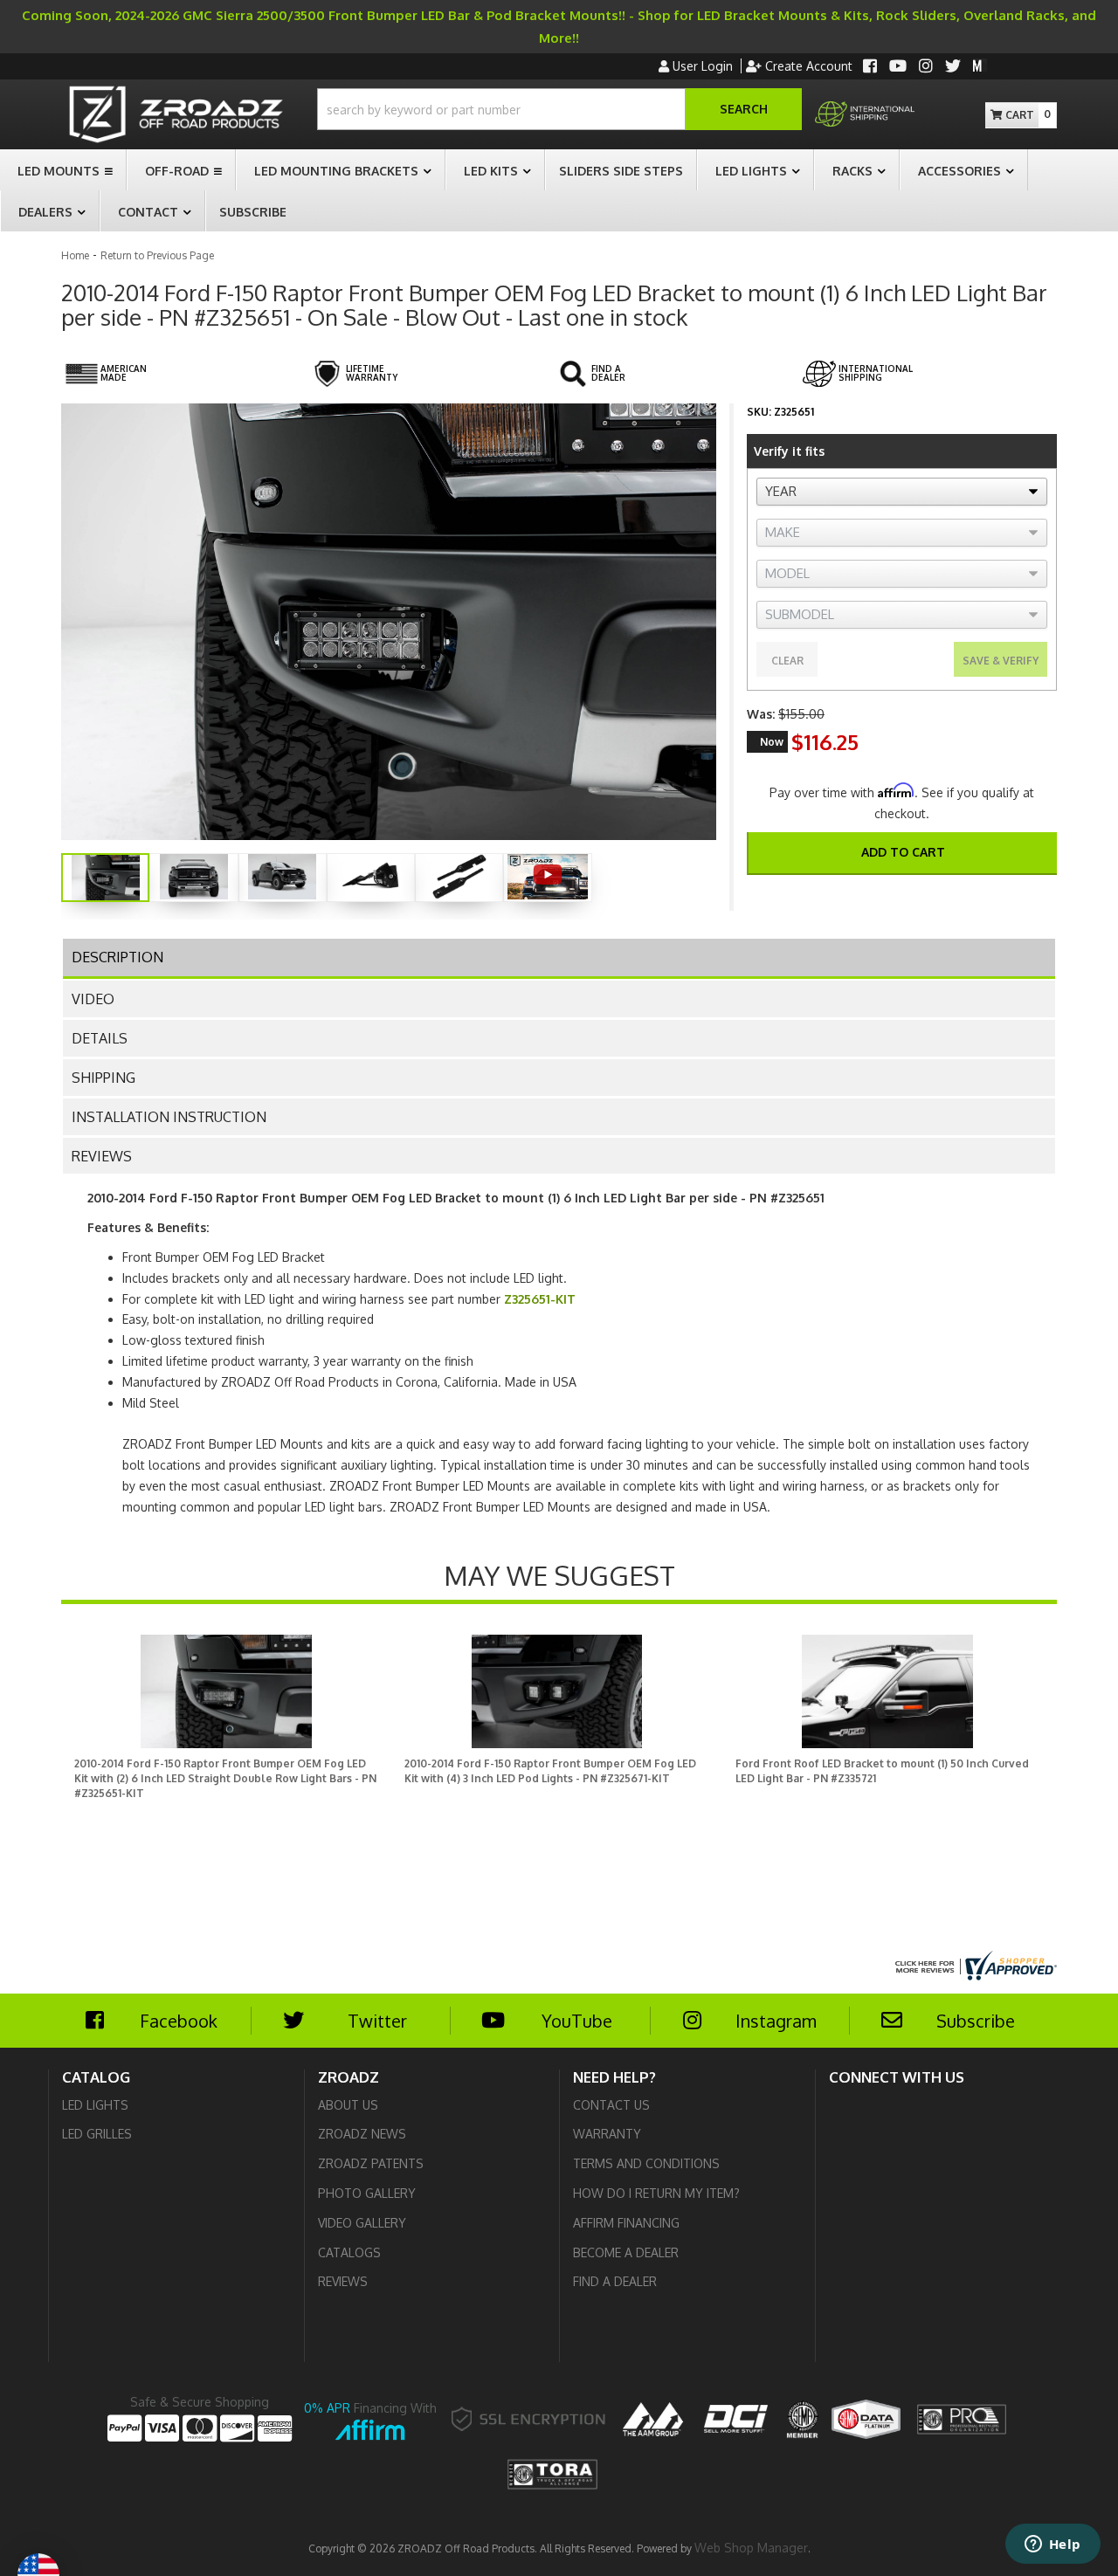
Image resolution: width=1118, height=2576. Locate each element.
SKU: (759, 412)
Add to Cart (903, 852)
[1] (891, 895)
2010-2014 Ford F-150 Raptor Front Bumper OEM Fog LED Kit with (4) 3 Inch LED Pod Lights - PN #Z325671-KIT (550, 1771)
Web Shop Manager (751, 2548)
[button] (559, 109)
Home (75, 255)
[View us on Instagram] (926, 67)
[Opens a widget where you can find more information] (1052, 2545)
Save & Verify (1001, 661)
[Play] (547, 875)
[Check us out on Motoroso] (980, 65)
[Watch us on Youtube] (898, 67)
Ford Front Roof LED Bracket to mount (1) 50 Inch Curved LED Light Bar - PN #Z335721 (882, 1771)
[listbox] (902, 492)
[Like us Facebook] (870, 67)
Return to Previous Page (157, 255)
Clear (787, 661)
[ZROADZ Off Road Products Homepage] (176, 117)
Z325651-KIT (540, 1299)
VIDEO (93, 999)
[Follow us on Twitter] (953, 67)
